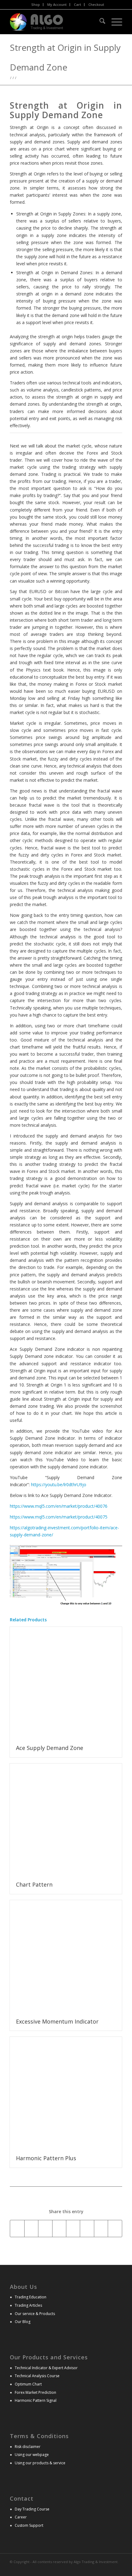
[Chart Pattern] (66, 1820)
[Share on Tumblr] (87, 2229)
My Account (57, 4)
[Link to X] (108, 2568)
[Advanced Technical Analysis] (55, 22)
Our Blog (23, 2322)
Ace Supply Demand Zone (50, 1748)
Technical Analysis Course (37, 2376)
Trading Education (31, 2297)
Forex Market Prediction (35, 2392)
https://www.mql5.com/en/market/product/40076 (59, 1506)
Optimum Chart (28, 2384)
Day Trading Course (32, 2509)
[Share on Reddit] (115, 2229)
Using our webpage (32, 2455)
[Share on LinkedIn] (73, 2229)
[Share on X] (31, 2229)
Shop (36, 4)
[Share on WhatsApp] (45, 2229)
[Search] (99, 22)
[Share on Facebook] (17, 2229)
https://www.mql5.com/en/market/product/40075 (59, 1517)
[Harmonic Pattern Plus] (66, 2093)
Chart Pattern (34, 1884)
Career (21, 2517)
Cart (78, 4)
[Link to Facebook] (118, 2568)
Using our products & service (40, 2463)
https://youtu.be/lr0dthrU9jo (59, 1485)
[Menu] (114, 22)
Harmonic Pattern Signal (36, 2400)
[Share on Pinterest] (59, 2229)
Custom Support (29, 2525)
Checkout (96, 4)
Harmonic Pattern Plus (46, 2158)
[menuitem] (36, 5)
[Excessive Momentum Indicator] (66, 1956)
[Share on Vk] (101, 2229)
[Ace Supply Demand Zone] (66, 1683)
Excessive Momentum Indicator (57, 2021)
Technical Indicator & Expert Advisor (46, 2368)
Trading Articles (28, 2305)
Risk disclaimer (28, 2447)
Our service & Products (35, 2314)
